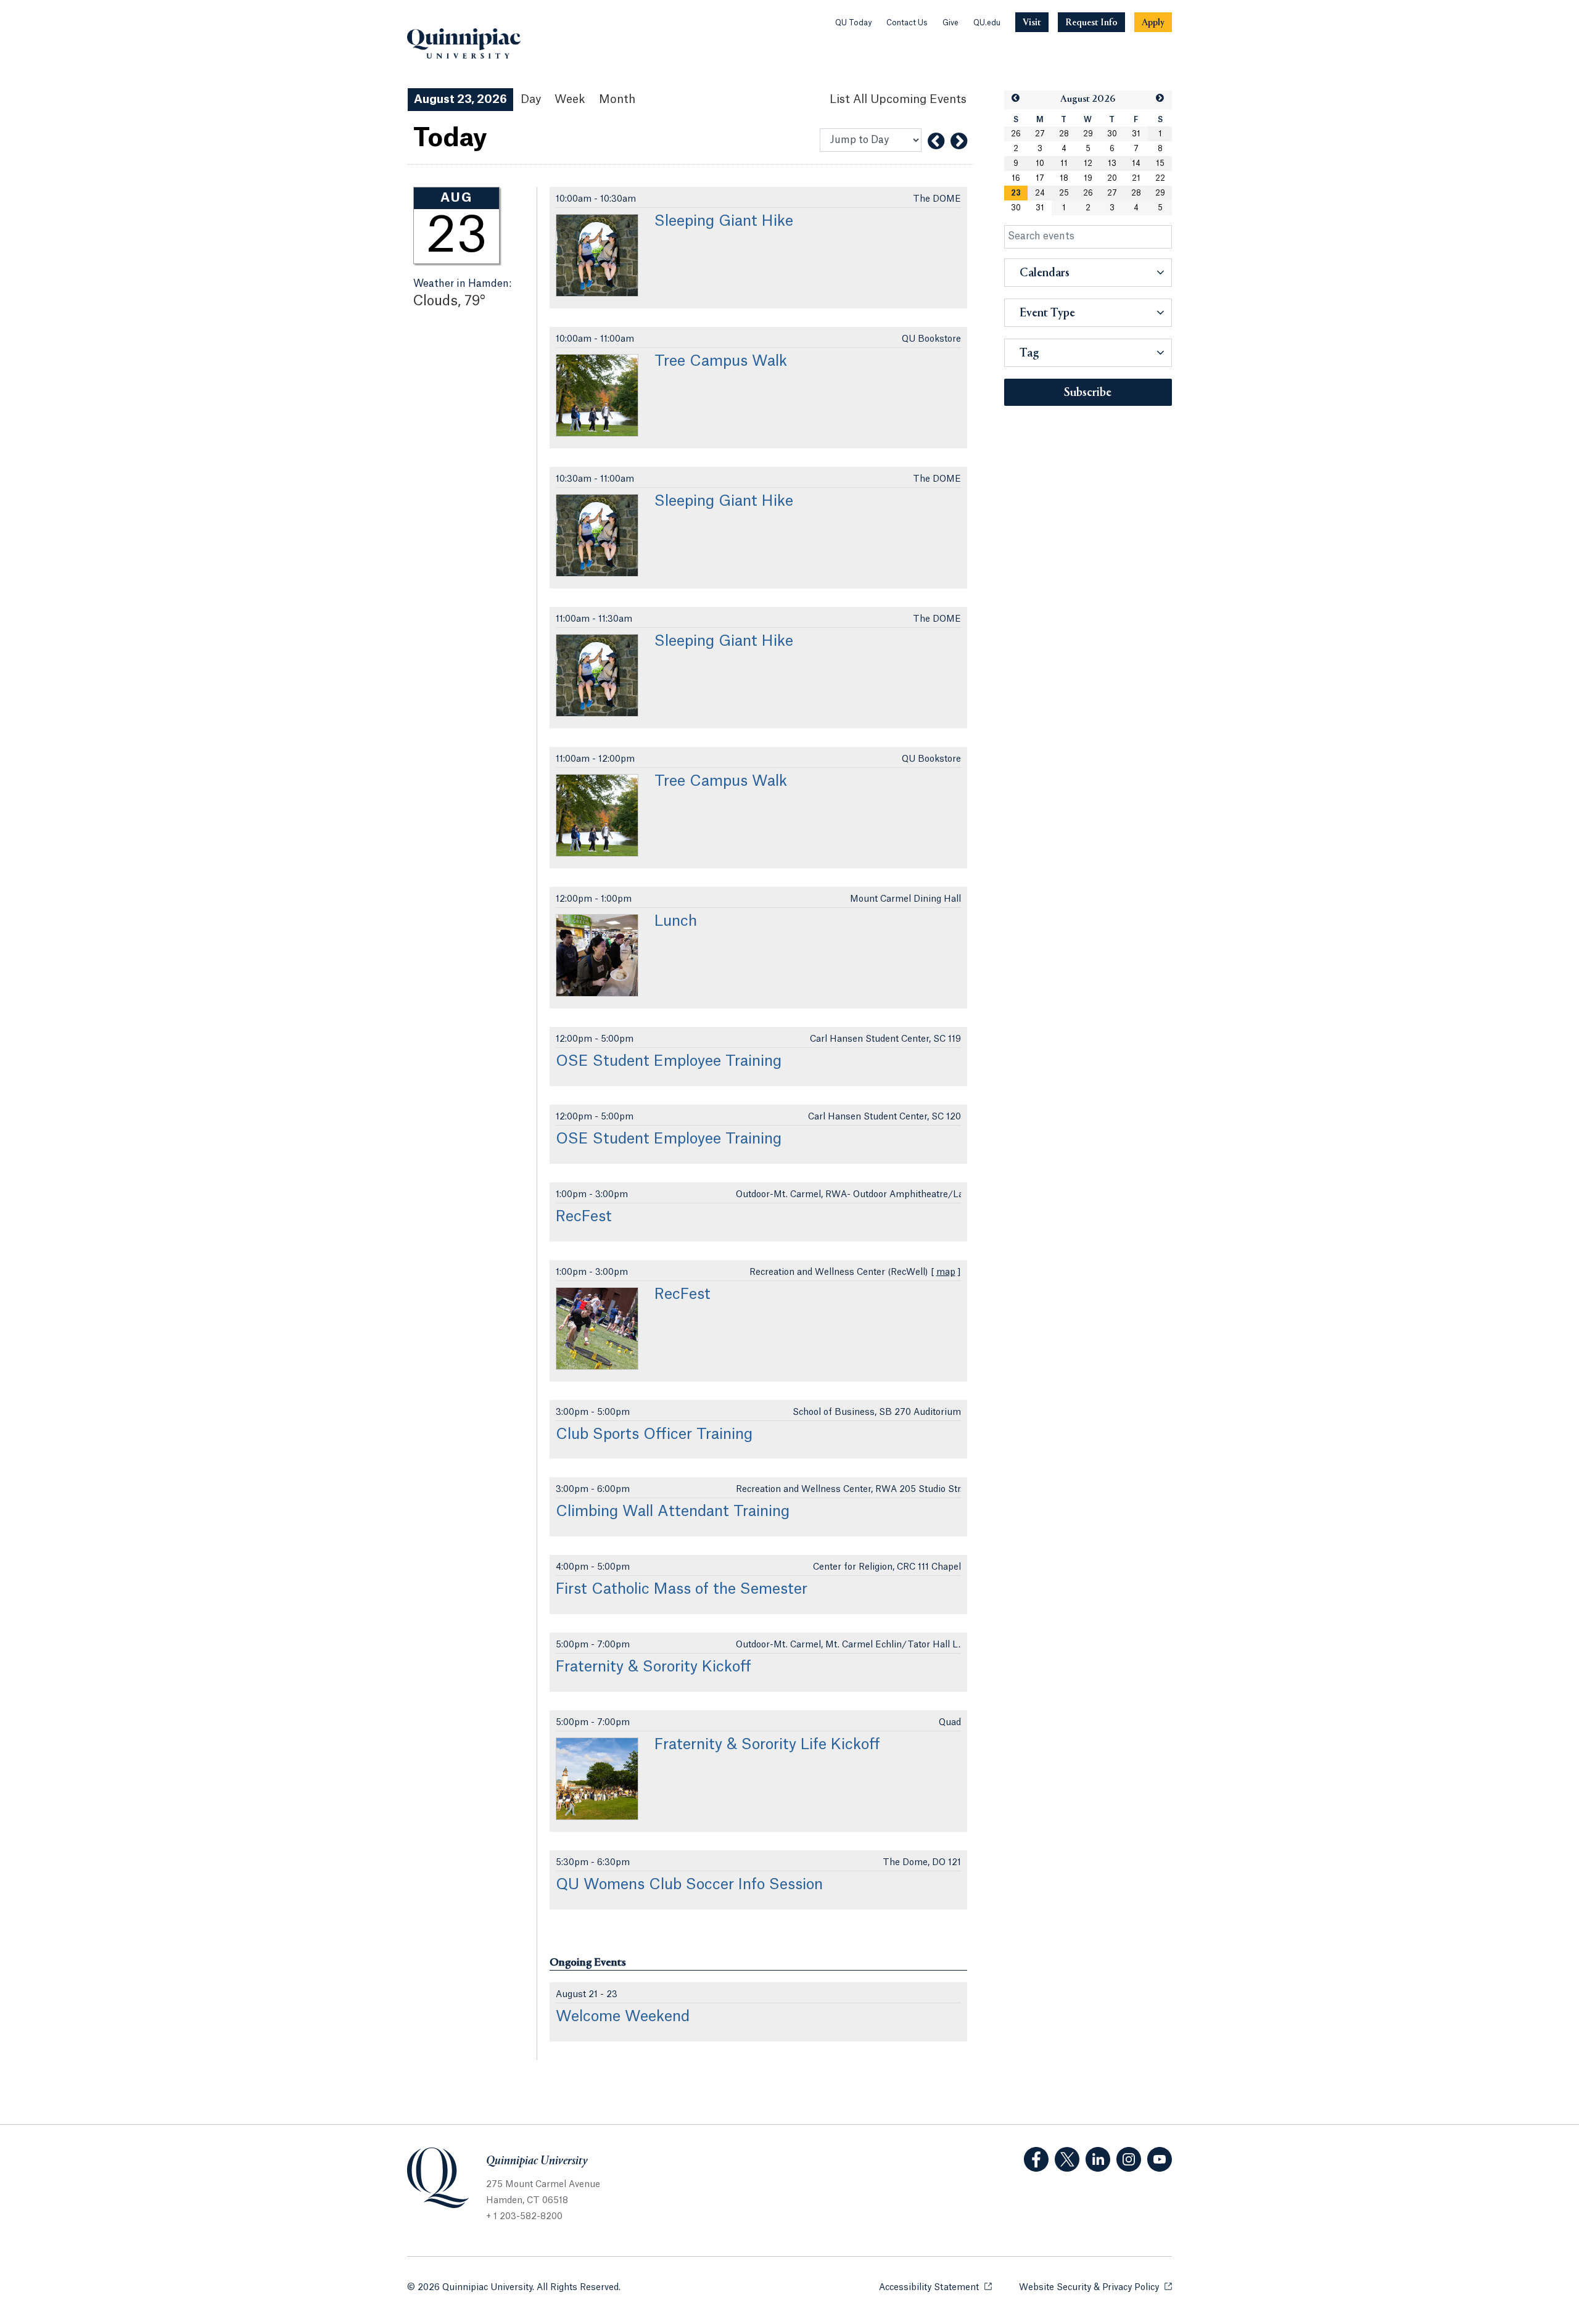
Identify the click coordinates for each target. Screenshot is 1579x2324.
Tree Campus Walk (721, 361)
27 (1040, 134)
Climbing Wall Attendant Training (673, 1512)
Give (950, 23)
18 (1064, 178)
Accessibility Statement (935, 2288)
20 (1112, 178)
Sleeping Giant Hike (724, 221)
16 (1016, 178)
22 (1160, 178)
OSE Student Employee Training (669, 1061)
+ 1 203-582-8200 (524, 2217)
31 (1136, 134)
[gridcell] (1016, 193)
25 (1064, 193)
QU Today (853, 23)
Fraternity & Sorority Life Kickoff (767, 1745)
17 (1040, 178)
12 (1088, 163)
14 (1136, 163)
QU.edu (987, 23)
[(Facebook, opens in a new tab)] (1036, 2159)
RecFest (584, 1217)
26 (1016, 134)
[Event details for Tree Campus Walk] (597, 395)
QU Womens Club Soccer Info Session (689, 1885)
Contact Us (907, 23)
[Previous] (936, 141)
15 (1160, 163)
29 (1088, 134)
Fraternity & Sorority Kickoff (653, 1667)
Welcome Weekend (623, 2017)
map (946, 1272)
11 (1064, 163)
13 (1112, 163)
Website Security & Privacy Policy (1095, 2288)
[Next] (959, 141)
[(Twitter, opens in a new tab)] (1067, 2159)
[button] (1016, 98)
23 (1016, 193)
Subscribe (1088, 393)
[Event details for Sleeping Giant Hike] (597, 255)
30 (1112, 134)
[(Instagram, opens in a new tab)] (1129, 2159)
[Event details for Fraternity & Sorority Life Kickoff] (597, 1779)
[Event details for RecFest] (597, 1329)
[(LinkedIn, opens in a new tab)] (1098, 2159)
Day (531, 99)
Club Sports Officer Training (654, 1435)
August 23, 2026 (460, 99)
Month (617, 99)
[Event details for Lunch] (597, 955)
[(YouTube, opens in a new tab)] (1160, 2159)
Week (570, 99)
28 (1064, 134)
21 (1136, 178)
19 (1088, 178)
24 (1040, 193)
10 (1040, 163)
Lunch (676, 921)
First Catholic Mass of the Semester (682, 1589)
